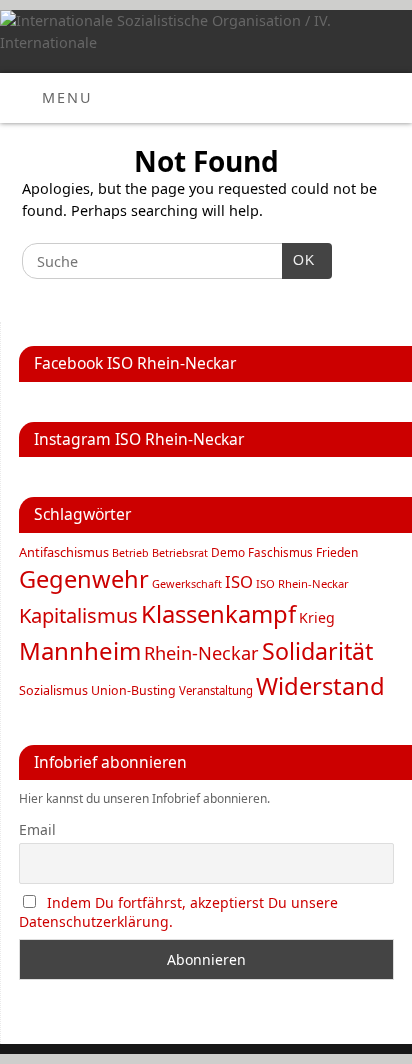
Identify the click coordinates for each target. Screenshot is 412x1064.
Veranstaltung (216, 690)
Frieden (337, 552)
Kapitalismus (78, 615)
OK (299, 260)
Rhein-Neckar (201, 653)
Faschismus (280, 552)
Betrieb (130, 553)
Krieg (317, 617)
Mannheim (80, 650)
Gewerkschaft (187, 583)
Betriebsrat (180, 552)
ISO (239, 581)
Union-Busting (133, 690)
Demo (228, 552)
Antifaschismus (64, 552)
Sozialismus (53, 690)
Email (37, 829)
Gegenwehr (84, 579)
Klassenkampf (218, 614)
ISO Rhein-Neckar (302, 583)
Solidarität (317, 651)
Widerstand (320, 686)
